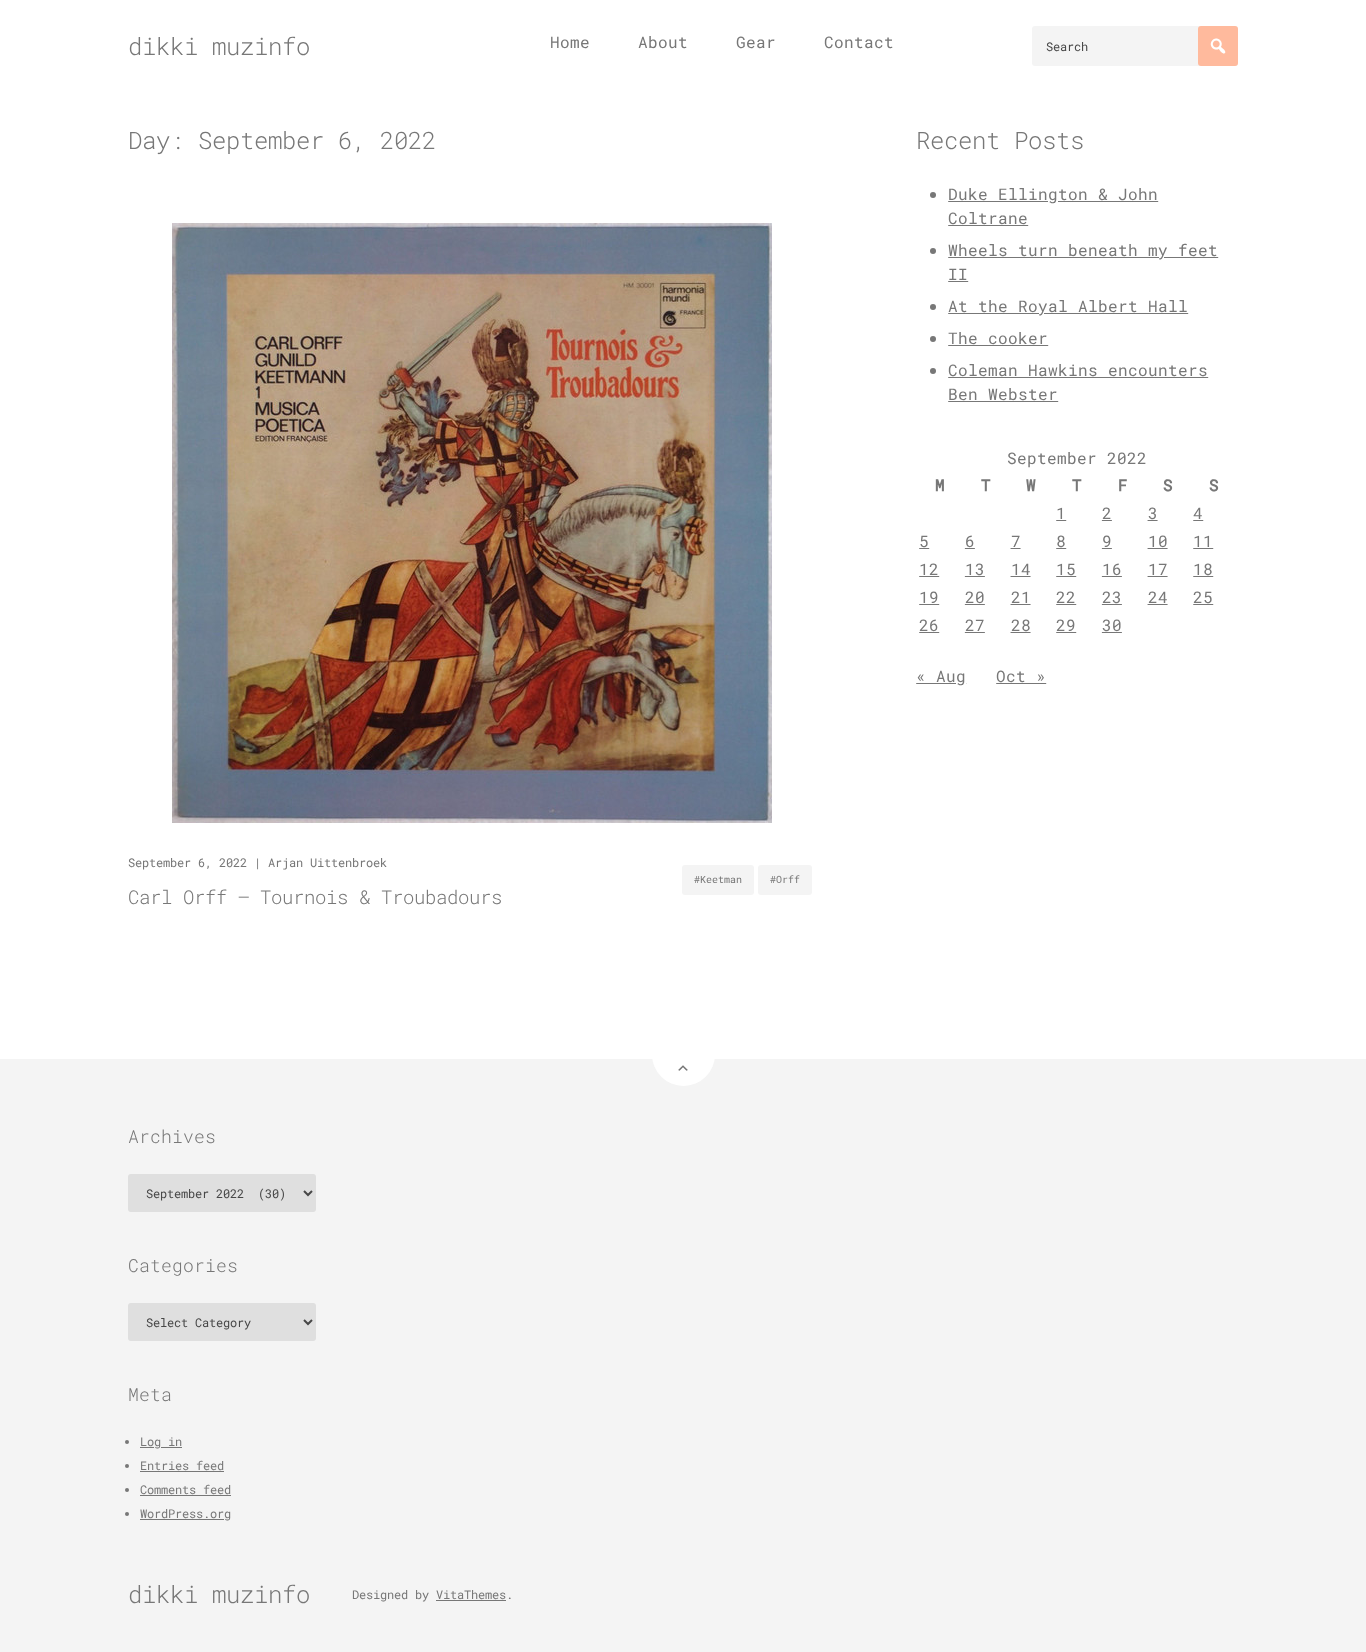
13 (975, 568)
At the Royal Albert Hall (1068, 305)
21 (1021, 596)
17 (1158, 568)
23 (1112, 596)
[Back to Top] (683, 1054)
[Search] (1218, 46)
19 (929, 596)
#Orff (785, 879)
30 (1112, 624)
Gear (756, 41)
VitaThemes (471, 1594)
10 (1158, 540)
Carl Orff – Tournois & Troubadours (315, 896)
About (663, 41)
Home (570, 41)
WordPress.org (185, 1513)
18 (1203, 568)
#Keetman (718, 879)
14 (1021, 568)
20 (975, 596)
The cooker (998, 337)
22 (1066, 596)
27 (975, 624)
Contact (859, 41)
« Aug (941, 675)
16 (1112, 568)
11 (1203, 540)
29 (1066, 624)
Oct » (1021, 675)
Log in (161, 1441)
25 (1203, 596)
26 (929, 624)
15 (1066, 568)
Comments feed (185, 1489)
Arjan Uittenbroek (327, 862)
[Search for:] (1135, 46)
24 (1158, 596)
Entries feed (182, 1465)
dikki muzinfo (219, 46)
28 (1021, 624)
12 (929, 568)
